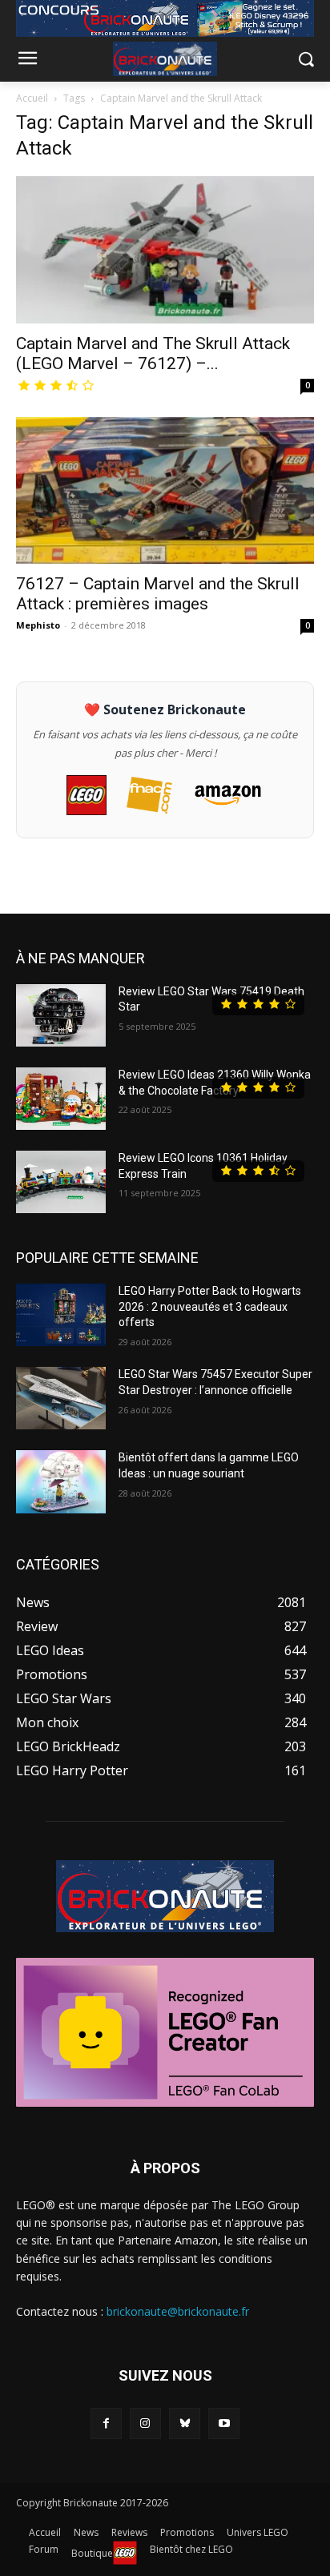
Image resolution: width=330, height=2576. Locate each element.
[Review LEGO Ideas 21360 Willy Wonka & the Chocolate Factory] (61, 1099)
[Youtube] (224, 2423)
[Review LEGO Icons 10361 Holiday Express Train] (61, 1182)
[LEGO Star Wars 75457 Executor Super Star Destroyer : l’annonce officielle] (61, 1398)
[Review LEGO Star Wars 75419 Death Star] (61, 1015)
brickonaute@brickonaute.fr (178, 2311)
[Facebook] (106, 2423)
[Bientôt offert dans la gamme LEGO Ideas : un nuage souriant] (61, 1481)
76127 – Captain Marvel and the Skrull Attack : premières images (158, 594)
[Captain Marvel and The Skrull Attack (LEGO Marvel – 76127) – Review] (165, 250)
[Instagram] (145, 2423)
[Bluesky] (185, 2423)
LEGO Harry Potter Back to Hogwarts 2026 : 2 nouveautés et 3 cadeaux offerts (210, 1306)
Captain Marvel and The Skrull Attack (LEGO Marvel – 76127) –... (153, 354)
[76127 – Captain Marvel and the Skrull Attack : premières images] (165, 491)
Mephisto (38, 625)
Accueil (32, 98)
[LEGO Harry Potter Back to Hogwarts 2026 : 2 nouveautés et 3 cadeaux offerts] (61, 1315)
